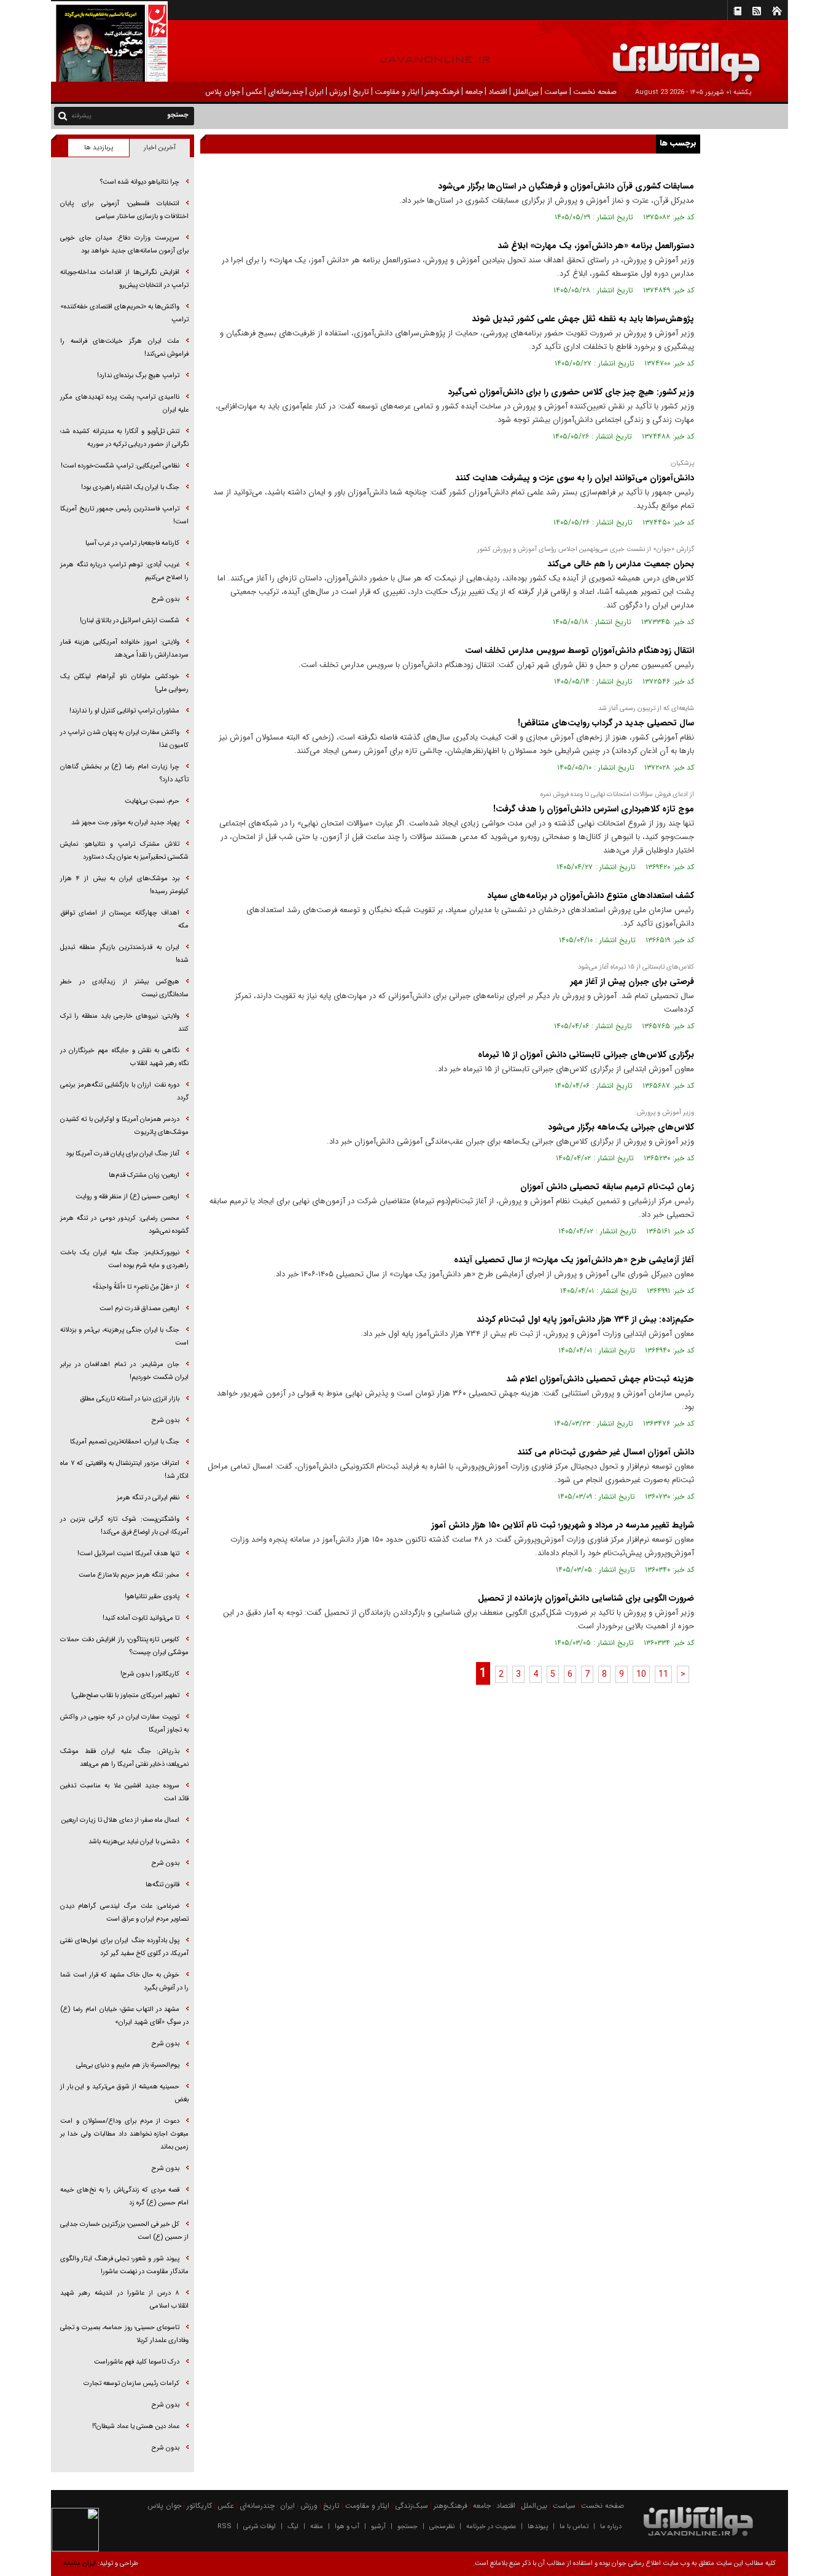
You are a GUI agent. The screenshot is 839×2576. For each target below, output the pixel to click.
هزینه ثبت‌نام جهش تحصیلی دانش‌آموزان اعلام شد (600, 1379)
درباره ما (611, 2527)
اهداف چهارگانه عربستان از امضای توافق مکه (124, 919)
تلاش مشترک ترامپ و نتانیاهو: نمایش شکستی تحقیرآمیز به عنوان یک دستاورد (124, 851)
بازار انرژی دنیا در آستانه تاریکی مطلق (130, 1399)
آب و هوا (347, 2527)
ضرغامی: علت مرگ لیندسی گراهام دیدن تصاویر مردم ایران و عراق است (124, 1913)
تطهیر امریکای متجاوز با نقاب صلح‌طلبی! (125, 1696)
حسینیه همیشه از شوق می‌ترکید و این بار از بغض (124, 2093)
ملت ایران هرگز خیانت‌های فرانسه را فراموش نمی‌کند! (124, 348)
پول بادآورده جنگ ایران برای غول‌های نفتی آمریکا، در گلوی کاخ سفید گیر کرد (124, 1947)
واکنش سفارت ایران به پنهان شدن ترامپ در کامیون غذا (124, 739)
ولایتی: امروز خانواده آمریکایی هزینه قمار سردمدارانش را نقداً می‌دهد (124, 649)
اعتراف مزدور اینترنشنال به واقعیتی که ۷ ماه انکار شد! (124, 1470)
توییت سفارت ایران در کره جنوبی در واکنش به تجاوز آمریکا (124, 1723)
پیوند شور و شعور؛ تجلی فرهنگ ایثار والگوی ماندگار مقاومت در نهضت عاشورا (124, 2265)
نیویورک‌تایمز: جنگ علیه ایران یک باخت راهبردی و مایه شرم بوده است (124, 1259)
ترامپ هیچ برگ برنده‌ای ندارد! (138, 376)
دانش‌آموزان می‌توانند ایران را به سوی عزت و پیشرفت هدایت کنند (575, 478)
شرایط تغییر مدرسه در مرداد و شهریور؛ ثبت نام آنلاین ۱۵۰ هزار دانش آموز (563, 1525)
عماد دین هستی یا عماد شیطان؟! (136, 2426)
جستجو (408, 2527)
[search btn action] (63, 115)
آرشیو (378, 2527)
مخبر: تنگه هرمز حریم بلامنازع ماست (129, 1575)
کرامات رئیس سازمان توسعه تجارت (131, 2383)
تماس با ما (574, 2527)
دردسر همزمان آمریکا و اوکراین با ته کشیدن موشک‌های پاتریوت (124, 1126)
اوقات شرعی (260, 2527)
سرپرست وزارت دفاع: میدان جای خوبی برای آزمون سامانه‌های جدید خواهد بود (124, 244)
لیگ (293, 2527)
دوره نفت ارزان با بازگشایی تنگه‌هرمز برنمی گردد (124, 1091)
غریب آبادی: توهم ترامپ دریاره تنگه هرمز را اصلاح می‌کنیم (124, 571)
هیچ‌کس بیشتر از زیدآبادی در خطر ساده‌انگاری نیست (124, 988)
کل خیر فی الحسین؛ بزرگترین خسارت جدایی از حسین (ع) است (124, 2231)
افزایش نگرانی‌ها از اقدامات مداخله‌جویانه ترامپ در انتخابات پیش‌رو (124, 279)
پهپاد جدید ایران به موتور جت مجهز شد (125, 823)
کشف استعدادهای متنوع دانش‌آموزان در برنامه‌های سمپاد (591, 896)
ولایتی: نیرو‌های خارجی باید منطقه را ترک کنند (124, 1023)
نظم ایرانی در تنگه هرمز (148, 1498)
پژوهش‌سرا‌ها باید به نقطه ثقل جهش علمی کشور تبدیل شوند (583, 319)
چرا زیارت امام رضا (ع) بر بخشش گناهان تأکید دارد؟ (124, 773)
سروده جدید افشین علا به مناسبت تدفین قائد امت (124, 1792)
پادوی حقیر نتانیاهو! (152, 1597)
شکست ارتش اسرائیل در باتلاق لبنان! (130, 621)
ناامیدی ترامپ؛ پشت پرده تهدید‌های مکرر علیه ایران (124, 404)
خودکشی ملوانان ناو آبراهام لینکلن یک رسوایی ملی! (124, 683)
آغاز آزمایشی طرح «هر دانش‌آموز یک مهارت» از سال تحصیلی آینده (574, 1260)
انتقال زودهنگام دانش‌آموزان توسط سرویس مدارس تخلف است (579, 650)
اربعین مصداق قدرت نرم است (139, 1309)
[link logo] (700, 54)
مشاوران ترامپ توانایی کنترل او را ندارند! (124, 711)
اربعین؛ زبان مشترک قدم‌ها (144, 1175)
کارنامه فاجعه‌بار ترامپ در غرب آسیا (132, 543)
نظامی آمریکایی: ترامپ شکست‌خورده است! (120, 466)
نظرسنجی (442, 2527)
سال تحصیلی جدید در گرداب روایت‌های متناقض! (605, 723)
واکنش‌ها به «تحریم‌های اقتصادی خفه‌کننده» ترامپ (124, 313)
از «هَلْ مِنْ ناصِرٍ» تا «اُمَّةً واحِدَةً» (136, 1287)
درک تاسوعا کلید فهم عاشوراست (137, 2362)
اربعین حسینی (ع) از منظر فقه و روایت (127, 1197)
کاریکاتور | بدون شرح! (150, 1674)
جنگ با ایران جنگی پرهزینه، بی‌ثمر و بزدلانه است (124, 1337)
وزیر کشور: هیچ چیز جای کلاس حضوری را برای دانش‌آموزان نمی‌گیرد (571, 392)
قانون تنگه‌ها (162, 1885)
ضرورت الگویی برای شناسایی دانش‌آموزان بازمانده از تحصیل (586, 1598)
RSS (224, 2527)
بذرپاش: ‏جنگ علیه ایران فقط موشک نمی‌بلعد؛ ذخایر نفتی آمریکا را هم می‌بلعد (124, 1758)
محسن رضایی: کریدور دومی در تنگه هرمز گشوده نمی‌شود (124, 1225)
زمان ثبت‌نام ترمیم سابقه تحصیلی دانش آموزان (607, 1187)
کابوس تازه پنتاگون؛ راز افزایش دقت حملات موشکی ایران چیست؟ (124, 1646)
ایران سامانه (80, 2563)
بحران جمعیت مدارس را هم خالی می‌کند (621, 564)
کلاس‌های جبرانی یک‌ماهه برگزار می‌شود (621, 1127)
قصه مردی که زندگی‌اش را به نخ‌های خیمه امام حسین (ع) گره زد (124, 2196)
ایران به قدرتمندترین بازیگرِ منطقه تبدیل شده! (124, 954)
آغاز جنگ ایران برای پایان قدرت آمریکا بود (123, 1154)
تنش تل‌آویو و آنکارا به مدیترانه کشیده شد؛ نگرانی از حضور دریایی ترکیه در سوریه (124, 438)
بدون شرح (166, 599)
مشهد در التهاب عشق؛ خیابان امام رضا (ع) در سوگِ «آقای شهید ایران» (124, 2016)
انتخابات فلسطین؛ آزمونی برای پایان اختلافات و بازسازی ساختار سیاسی (124, 210)
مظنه (317, 2527)
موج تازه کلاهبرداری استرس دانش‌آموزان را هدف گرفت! (594, 809)
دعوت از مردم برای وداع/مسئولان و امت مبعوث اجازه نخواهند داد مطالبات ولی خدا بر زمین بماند (124, 2134)
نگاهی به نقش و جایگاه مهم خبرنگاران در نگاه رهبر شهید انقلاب (124, 1057)
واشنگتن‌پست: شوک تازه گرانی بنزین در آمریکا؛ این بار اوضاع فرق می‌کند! (124, 1526)
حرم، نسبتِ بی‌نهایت (152, 801)
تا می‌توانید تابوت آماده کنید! (141, 1618)
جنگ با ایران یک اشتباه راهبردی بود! (130, 487)
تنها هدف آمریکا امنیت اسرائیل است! (128, 1554)
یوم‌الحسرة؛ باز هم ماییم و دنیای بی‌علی (128, 2065)
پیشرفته (81, 116)
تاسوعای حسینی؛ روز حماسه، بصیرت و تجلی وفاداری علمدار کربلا (124, 2334)
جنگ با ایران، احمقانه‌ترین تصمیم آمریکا (125, 1442)
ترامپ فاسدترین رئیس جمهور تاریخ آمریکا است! (124, 515)
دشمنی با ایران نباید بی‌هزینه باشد (134, 1842)
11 (663, 1674)
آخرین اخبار (160, 148)
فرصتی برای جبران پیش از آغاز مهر (632, 982)
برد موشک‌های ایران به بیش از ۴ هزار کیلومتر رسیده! (124, 885)
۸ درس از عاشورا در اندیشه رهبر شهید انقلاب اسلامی (124, 2300)
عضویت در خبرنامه (491, 2527)
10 (641, 1674)
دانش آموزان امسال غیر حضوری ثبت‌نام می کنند (606, 1452)
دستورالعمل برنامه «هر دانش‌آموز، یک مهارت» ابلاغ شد (596, 246)
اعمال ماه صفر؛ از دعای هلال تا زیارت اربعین (120, 1820)
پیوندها (538, 2527)
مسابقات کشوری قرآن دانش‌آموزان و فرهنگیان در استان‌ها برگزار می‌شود (566, 186)
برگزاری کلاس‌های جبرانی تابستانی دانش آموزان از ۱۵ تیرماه (586, 1055)
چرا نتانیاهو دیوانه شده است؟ (140, 182)
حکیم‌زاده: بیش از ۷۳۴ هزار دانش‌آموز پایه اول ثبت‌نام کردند (585, 1319)
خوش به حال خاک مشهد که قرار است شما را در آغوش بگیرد (124, 1981)
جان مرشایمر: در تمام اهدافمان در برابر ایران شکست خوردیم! (124, 1371)
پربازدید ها (99, 148)
